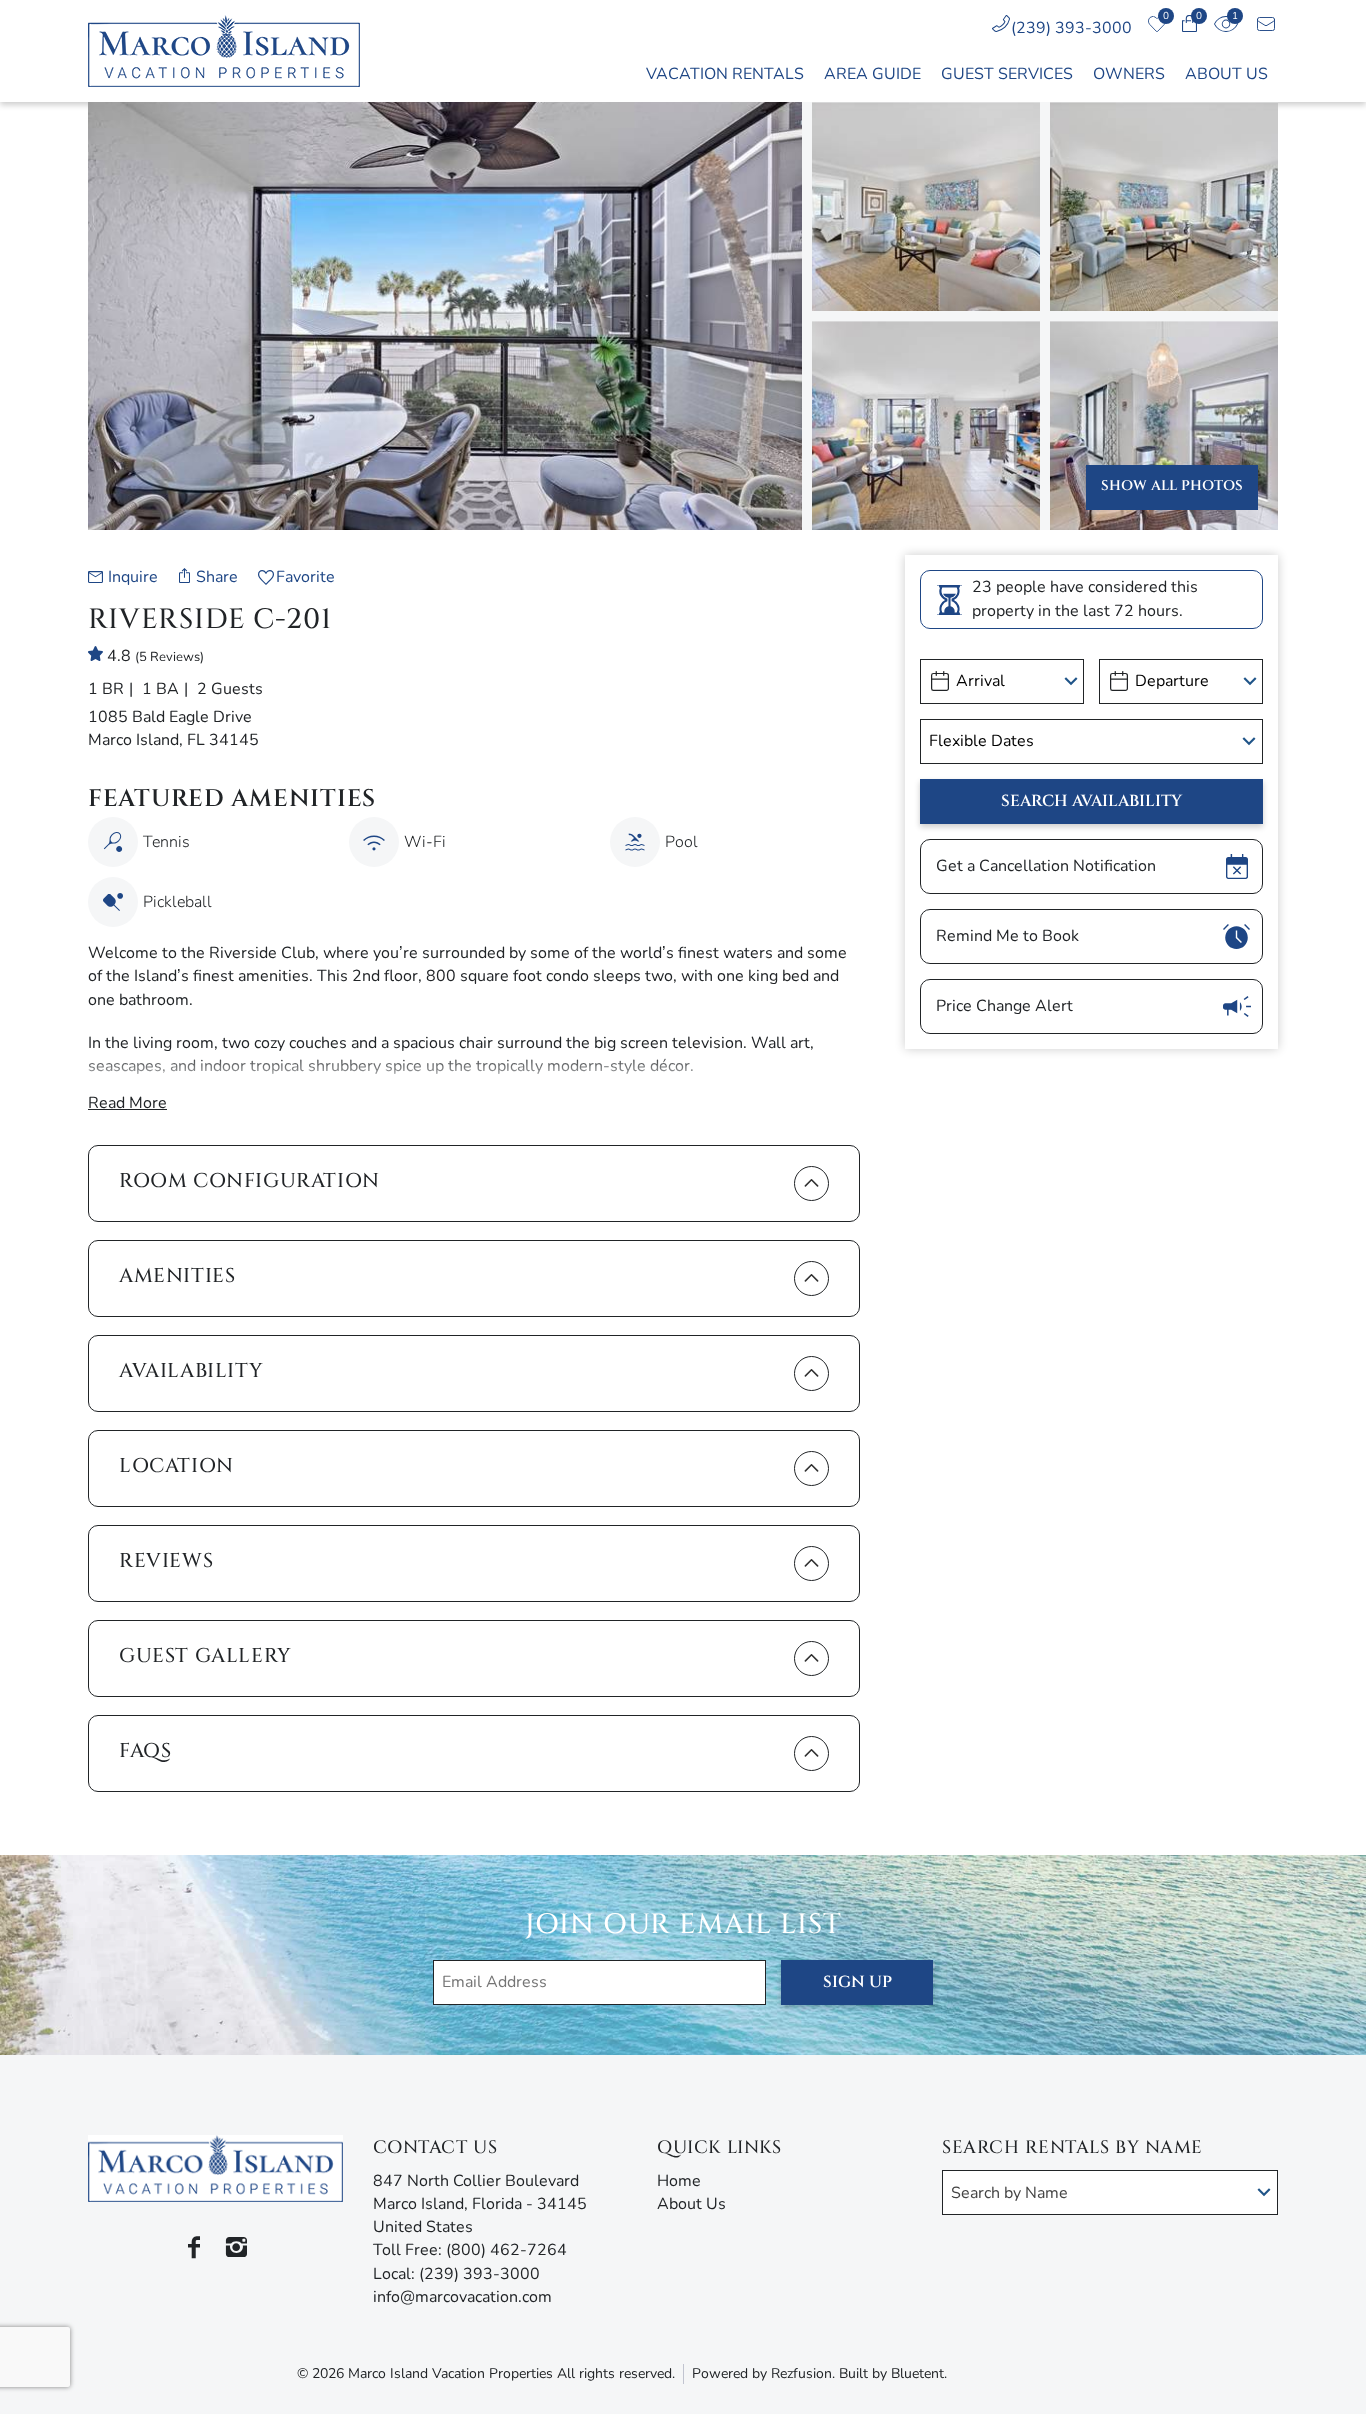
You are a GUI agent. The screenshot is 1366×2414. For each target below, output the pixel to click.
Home (679, 2181)
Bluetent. (919, 2373)
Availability (191, 1370)
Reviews (166, 1560)
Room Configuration (249, 1180)
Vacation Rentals (725, 74)
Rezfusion (801, 2373)
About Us (1226, 74)
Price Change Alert (1004, 1006)
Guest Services (1007, 74)
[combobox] (1110, 2192)
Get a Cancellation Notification (1046, 866)
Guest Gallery (205, 1655)
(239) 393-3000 (1071, 28)
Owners (1129, 74)
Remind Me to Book (1007, 936)
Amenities (177, 1275)
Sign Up (857, 1982)
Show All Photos (1172, 485)
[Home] (235, 51)
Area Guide (872, 74)
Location (176, 1465)
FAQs (145, 1750)
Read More (127, 1103)
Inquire (133, 577)
